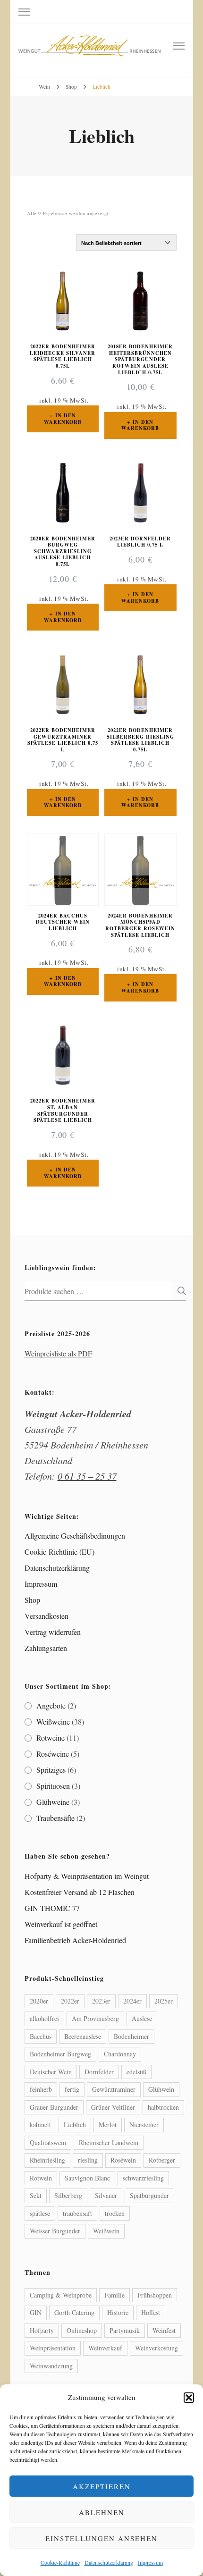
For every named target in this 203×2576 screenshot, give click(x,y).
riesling (88, 2160)
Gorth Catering (74, 2312)
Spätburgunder (149, 2195)
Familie (114, 2295)
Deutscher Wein (51, 2072)
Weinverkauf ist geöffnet (61, 1924)
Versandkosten (47, 1616)
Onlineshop (82, 2330)
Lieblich (75, 2125)
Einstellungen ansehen (101, 2538)
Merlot (108, 2125)
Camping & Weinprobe (61, 2295)
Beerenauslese (83, 2036)
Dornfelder (99, 2072)
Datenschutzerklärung (109, 2562)
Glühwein (161, 2089)
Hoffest (151, 2312)
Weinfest (164, 2330)
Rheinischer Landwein (109, 2142)
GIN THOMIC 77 (52, 1908)
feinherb (41, 2089)
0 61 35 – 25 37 (87, 1476)
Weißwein (106, 2231)
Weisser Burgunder (55, 2231)
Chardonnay (120, 2054)
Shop (32, 1600)
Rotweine (51, 1738)
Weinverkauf (105, 2348)
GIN (36, 2312)
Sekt (36, 2195)
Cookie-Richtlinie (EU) (59, 1552)
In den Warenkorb (63, 419)
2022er (70, 2001)
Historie (118, 2312)
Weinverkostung (156, 2348)
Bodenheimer (131, 2036)
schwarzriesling (143, 2178)
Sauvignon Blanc (87, 2178)
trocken (115, 2213)
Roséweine (53, 1754)
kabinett (40, 2125)
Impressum (150, 2562)
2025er (164, 2001)
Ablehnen (102, 2512)
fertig (72, 2089)
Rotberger (162, 2160)
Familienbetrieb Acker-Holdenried (75, 1940)
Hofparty (42, 2330)
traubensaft (77, 2213)
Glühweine (53, 1802)
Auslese (142, 2018)
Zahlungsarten (46, 1648)
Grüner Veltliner (113, 2107)
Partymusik (125, 2330)
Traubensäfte (55, 1818)
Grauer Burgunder (54, 2107)
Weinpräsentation (53, 2348)
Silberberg (68, 2195)
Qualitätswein (48, 2142)
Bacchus (41, 2036)
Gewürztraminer (114, 2089)
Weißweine (53, 1722)
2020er (39, 2001)
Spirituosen (53, 1786)
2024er (132, 2001)
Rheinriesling (47, 2160)
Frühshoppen (155, 2295)
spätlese (40, 2213)
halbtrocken (163, 2107)
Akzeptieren (102, 2486)
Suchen (179, 1291)
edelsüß (136, 2072)
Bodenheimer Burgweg (60, 2054)
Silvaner (106, 2195)
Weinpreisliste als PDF (58, 1353)
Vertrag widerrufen (53, 1632)
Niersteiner (144, 2125)
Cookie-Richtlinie (60, 2562)
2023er (101, 2001)
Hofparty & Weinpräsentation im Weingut (87, 1876)
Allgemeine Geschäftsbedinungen (75, 1536)
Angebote (51, 1705)
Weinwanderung (51, 2366)
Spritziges (51, 1770)
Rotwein (41, 2178)
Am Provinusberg (95, 2018)
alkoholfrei (44, 2018)
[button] (189, 2398)
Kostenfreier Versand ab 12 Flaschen (80, 1892)
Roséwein (123, 2160)
